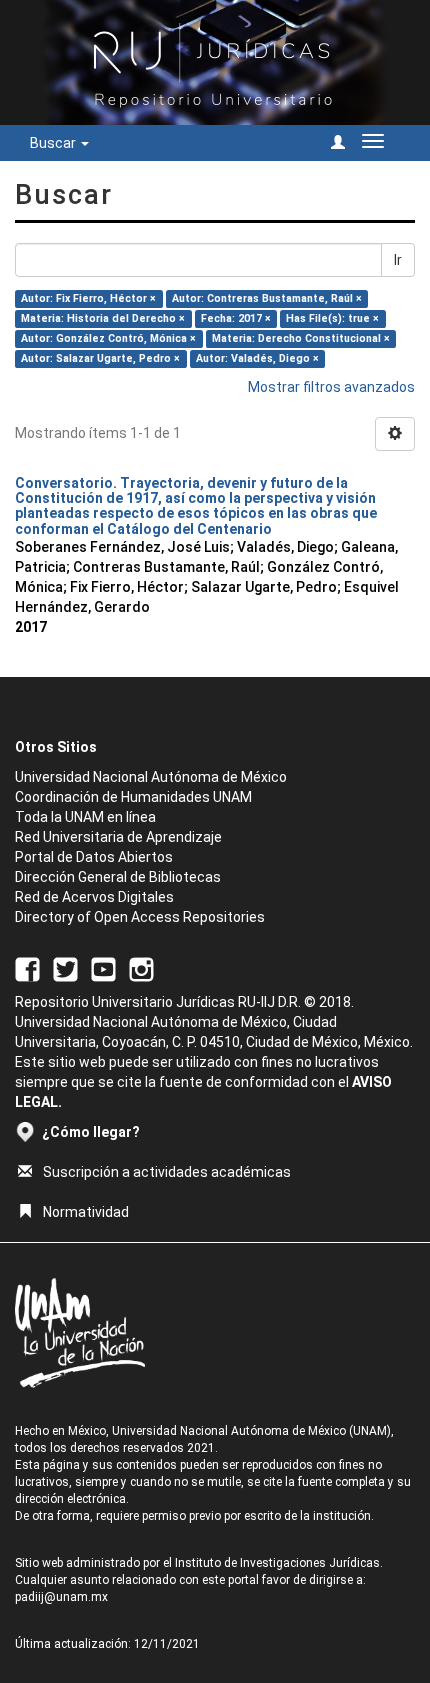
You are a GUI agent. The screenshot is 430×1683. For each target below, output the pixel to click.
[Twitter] (65, 968)
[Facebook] (27, 968)
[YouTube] (103, 968)
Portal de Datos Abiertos (94, 857)
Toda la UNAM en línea (85, 817)
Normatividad (86, 1212)
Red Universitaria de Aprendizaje (118, 837)
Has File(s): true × (332, 318)
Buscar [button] (54, 143)
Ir (398, 260)
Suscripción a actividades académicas (167, 1172)
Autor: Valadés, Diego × (257, 358)
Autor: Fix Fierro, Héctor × (88, 298)
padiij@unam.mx (61, 1597)
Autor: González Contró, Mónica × (108, 338)
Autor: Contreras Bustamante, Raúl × (267, 298)
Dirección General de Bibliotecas (118, 877)
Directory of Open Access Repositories (140, 917)
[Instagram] (141, 968)
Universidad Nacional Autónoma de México (151, 777)
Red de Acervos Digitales (94, 897)
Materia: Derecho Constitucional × (301, 338)
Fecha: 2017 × (236, 318)
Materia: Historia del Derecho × (103, 318)
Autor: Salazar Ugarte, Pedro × (100, 358)
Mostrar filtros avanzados (331, 387)
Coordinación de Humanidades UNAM (133, 797)
